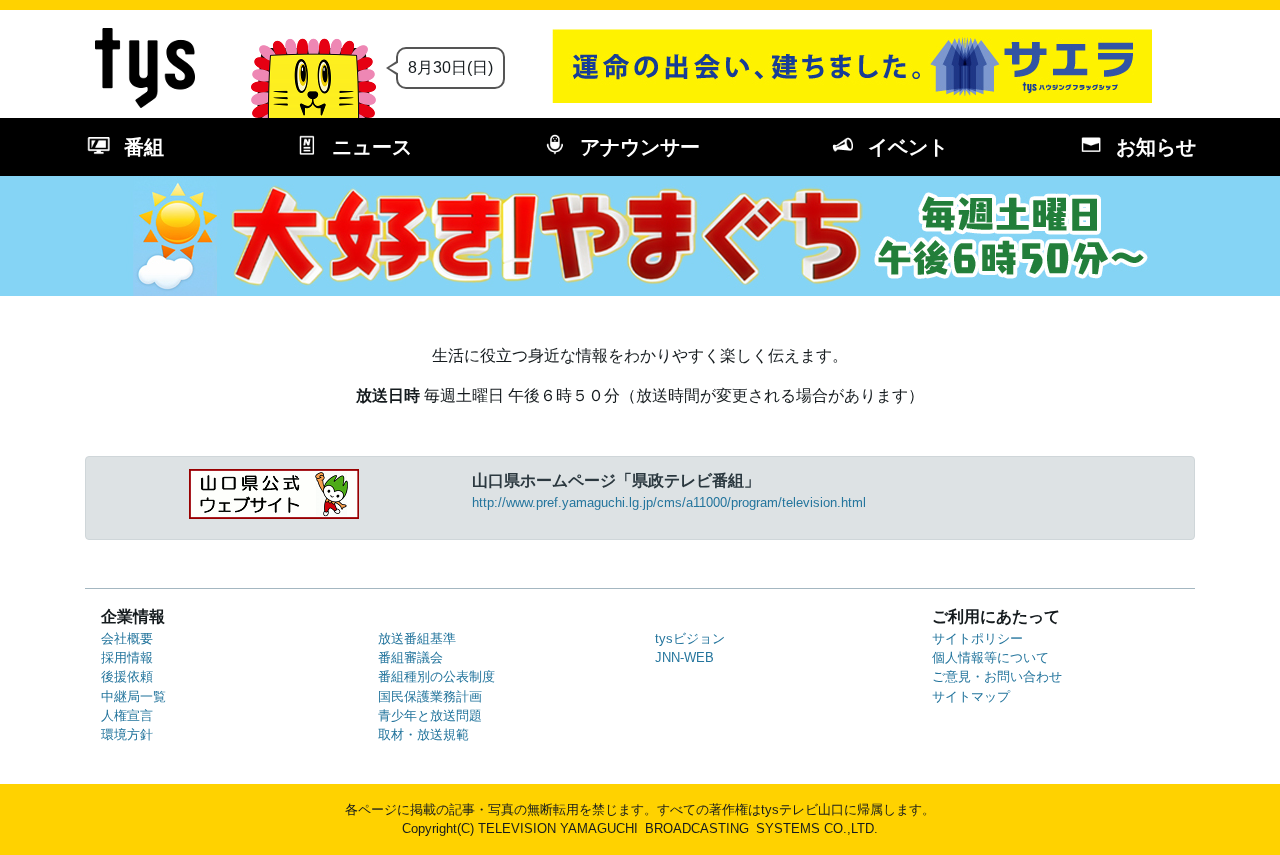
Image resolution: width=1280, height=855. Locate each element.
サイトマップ (971, 696)
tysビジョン (690, 638)
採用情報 (127, 657)
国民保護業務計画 (430, 696)
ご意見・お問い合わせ (997, 676)
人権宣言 (127, 715)
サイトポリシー (977, 638)
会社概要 (127, 638)
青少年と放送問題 (430, 715)
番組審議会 (410, 657)
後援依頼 (127, 676)
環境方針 (127, 734)
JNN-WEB (684, 657)
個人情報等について (990, 657)
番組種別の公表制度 (436, 676)
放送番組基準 (417, 638)
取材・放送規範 (423, 734)
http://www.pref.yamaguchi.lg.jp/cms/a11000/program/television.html (669, 502)
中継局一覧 (133, 696)
